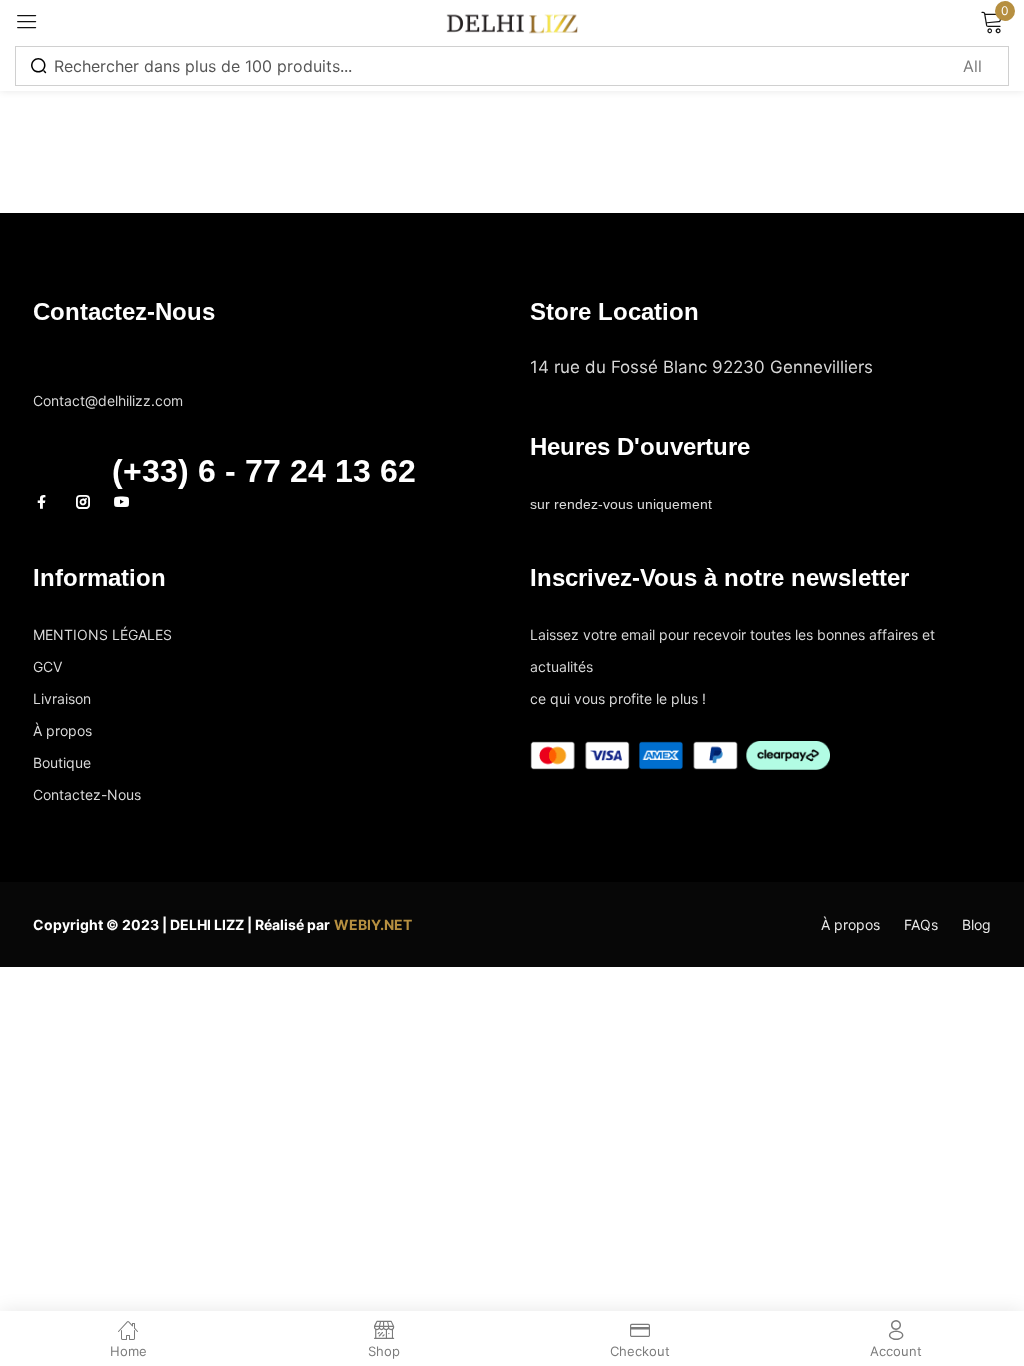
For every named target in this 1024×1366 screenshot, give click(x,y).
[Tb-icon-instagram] (83, 502)
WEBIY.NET (373, 924)
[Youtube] (122, 502)
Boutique (62, 762)
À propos (62, 730)
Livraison (62, 698)
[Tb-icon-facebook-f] (44, 502)
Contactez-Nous (87, 794)
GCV (47, 666)
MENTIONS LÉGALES (102, 634)
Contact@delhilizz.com (112, 368)
